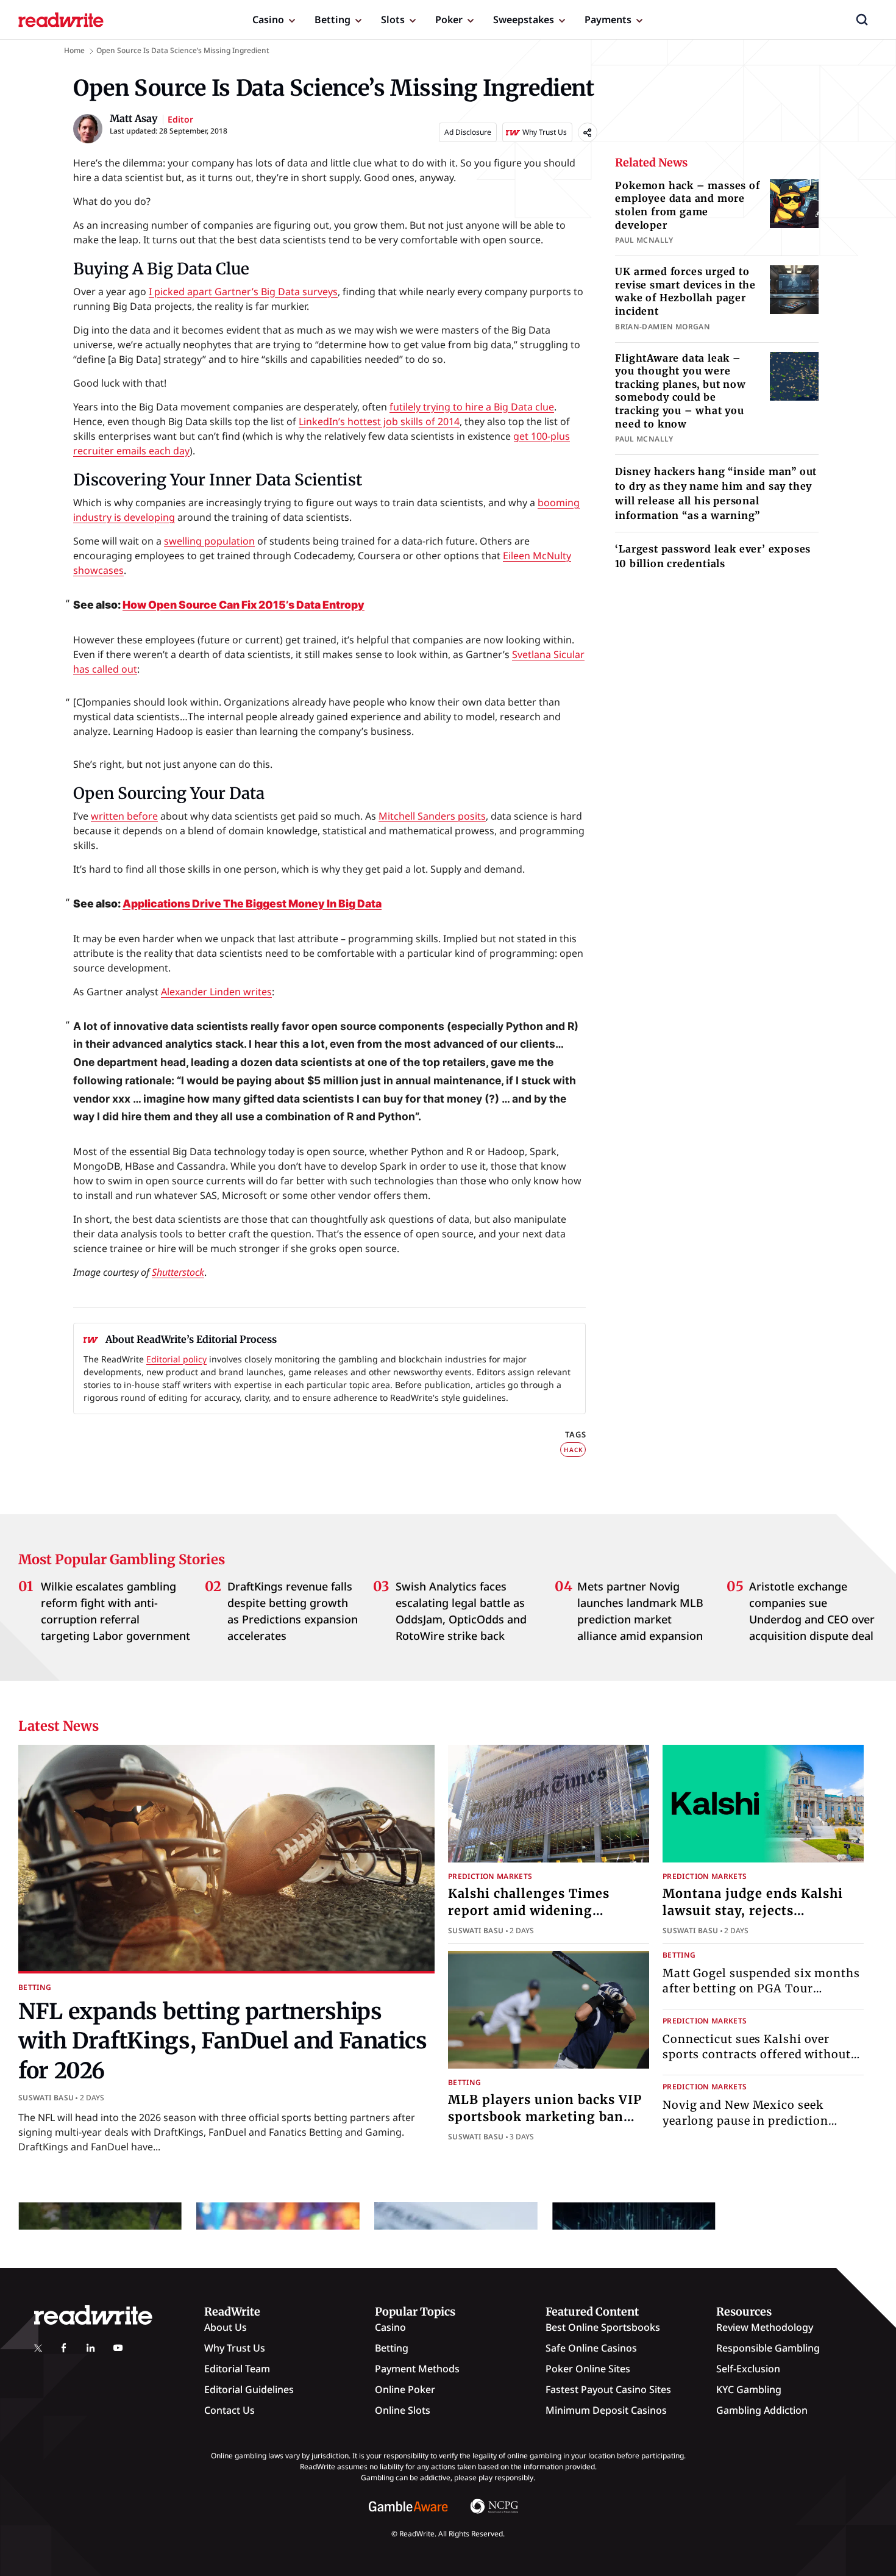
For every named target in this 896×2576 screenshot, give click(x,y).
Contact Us (229, 2410)
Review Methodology (765, 2327)
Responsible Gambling (768, 2348)
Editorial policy (176, 1359)
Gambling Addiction (762, 2410)
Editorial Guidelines (249, 2389)
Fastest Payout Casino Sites (608, 2389)
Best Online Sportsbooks (603, 2327)
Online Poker (405, 2389)
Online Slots (403, 2410)
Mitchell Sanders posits (432, 816)
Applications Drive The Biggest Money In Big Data (252, 903)
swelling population (209, 541)
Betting (332, 20)
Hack (573, 1450)
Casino (268, 20)
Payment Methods (417, 2369)
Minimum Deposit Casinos (606, 2410)
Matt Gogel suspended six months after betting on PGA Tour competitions (761, 1988)
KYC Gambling (749, 2389)
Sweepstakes (524, 20)
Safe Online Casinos (591, 2348)
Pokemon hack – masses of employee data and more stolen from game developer (687, 205)
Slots (393, 20)
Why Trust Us (235, 2348)
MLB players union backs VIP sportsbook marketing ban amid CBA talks (545, 2116)
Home (74, 50)
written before (124, 816)
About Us (226, 2327)
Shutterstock (178, 1272)
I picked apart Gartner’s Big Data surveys (243, 292)
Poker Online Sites (588, 2369)
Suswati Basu (46, 2098)
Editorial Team (237, 2369)
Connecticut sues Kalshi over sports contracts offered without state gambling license (757, 2054)
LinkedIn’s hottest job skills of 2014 (379, 421)
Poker (449, 20)
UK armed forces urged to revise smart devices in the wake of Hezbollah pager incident (685, 291)
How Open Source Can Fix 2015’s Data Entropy (244, 605)
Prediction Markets (490, 1876)
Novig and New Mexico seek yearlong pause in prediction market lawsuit (745, 2120)
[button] (862, 20)
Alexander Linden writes (216, 992)
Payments (608, 20)
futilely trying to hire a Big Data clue (472, 407)
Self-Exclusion (748, 2369)
